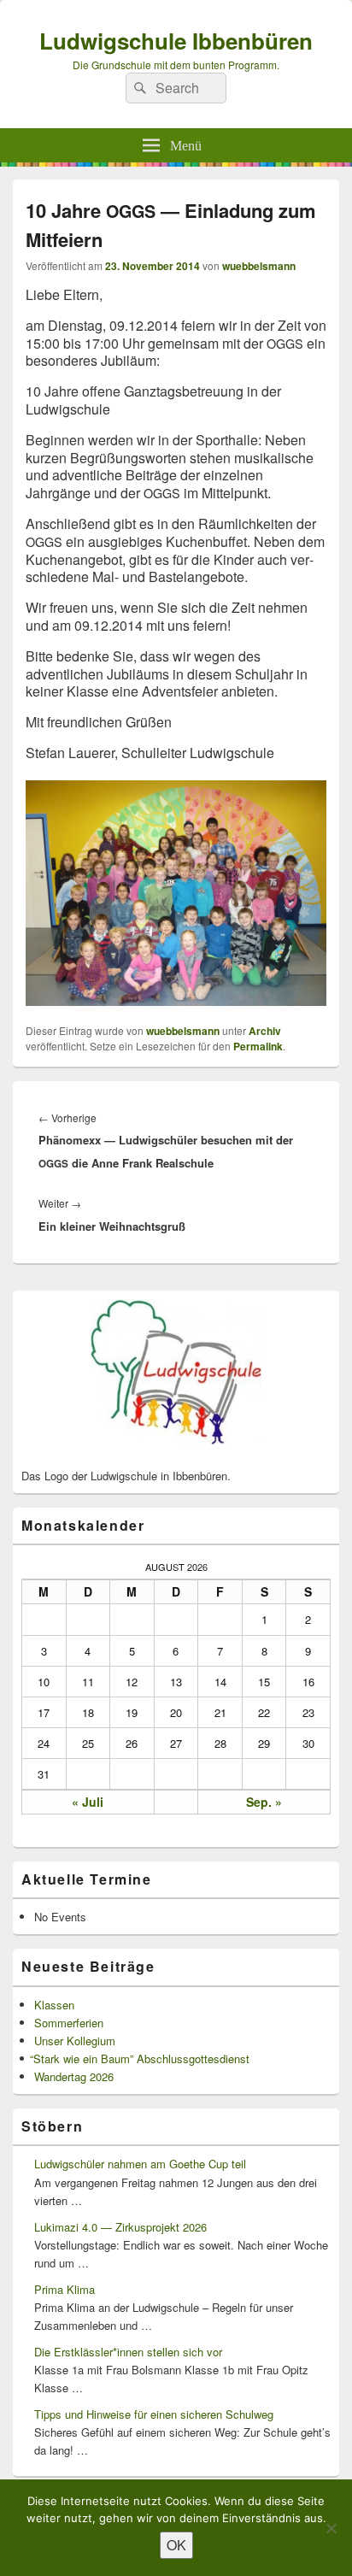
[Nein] (331, 2528)
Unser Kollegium (75, 2041)
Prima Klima (65, 2289)
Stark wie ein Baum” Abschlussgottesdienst (142, 2058)
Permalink (258, 1046)
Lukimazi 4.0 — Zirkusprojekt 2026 (120, 2227)
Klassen (54, 2005)
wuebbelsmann (259, 266)
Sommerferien (69, 2023)
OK (176, 2545)
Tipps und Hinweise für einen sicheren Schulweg (154, 2414)
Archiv (265, 1031)
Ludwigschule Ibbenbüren (176, 41)
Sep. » (264, 1802)
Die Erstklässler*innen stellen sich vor (128, 2352)
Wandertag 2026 (74, 2076)
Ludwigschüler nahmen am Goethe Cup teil (140, 2164)
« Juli (88, 1802)
